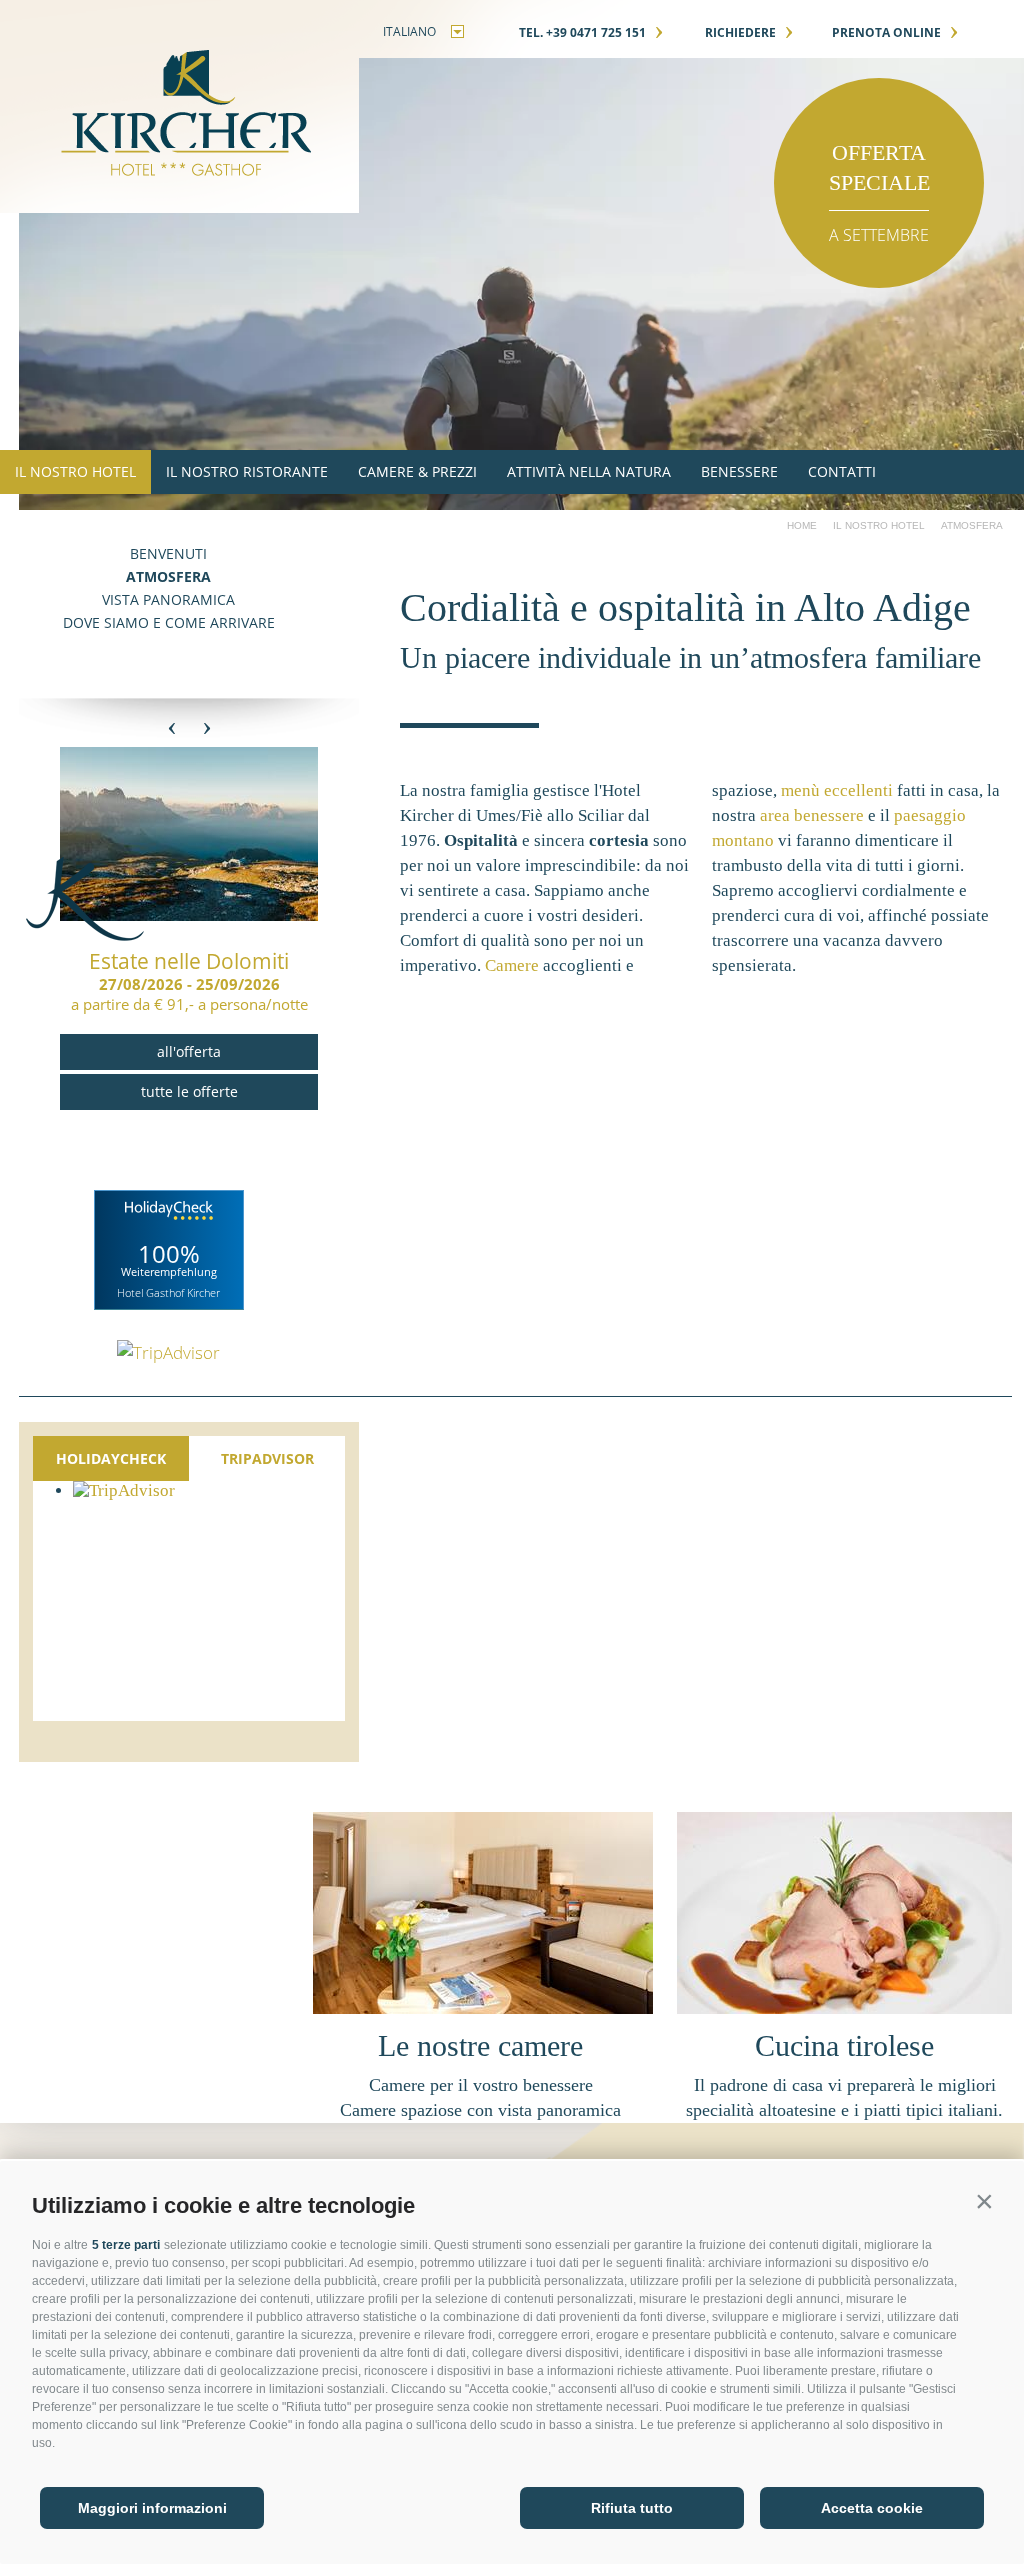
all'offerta (189, 1051)
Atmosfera (168, 576)
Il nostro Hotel (75, 471)
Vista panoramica (168, 599)
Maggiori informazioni (152, 2508)
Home (802, 525)
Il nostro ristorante (247, 471)
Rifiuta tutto (632, 2508)
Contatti (842, 471)
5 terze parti (126, 2245)
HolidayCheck (111, 1458)
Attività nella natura (589, 471)
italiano (409, 31)
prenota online (895, 32)
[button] (984, 2201)
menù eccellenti (837, 790)
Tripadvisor (267, 1458)
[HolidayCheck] (169, 1250)
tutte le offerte (189, 1091)
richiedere (749, 32)
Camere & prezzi (417, 471)
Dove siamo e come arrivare (169, 622)
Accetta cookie (872, 2508)
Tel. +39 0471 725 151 (591, 32)
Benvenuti (168, 553)
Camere (512, 965)
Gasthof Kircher (179, 106)
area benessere (812, 815)
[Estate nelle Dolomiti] (189, 915)
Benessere (739, 471)
